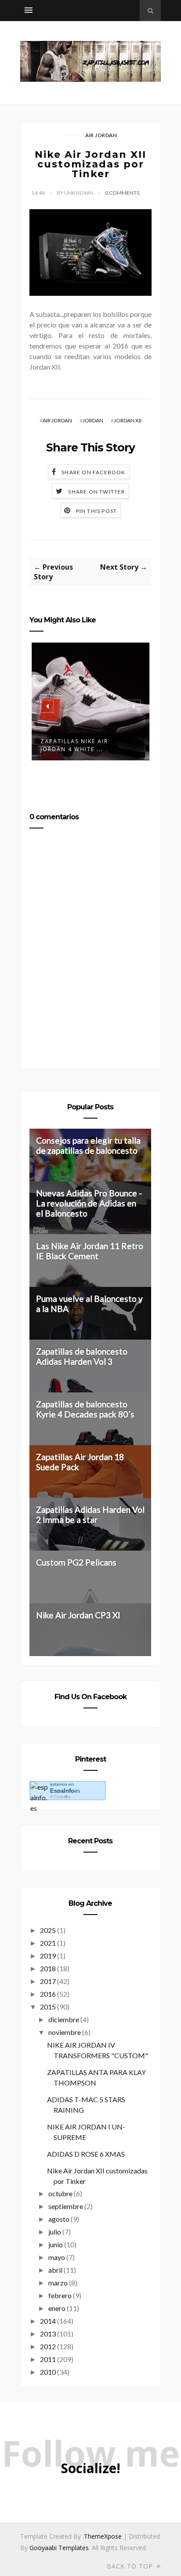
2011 (48, 2359)
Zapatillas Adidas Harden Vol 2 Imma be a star (90, 1515)
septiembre (66, 2206)
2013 (48, 2334)
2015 (48, 2007)
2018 (48, 1968)
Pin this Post (97, 511)
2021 (48, 1943)
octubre (60, 2193)
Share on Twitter (96, 492)
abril (55, 2270)
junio (56, 2244)
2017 (48, 1981)
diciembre (64, 2019)
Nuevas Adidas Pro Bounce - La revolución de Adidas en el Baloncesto (89, 1203)
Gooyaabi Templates (59, 2548)
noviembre (65, 2032)
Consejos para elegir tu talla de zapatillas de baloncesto (88, 1145)
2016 (48, 1994)
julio (55, 2232)
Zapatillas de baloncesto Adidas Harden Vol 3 (82, 1356)
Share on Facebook (93, 472)
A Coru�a (60, 1797)
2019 (48, 1956)
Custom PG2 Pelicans (76, 1562)
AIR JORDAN (101, 135)
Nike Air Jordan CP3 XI (78, 1615)
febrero (60, 2295)
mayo (57, 2257)
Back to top (131, 2566)
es (65, 1791)
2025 (48, 1930)
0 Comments (122, 193)
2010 (48, 2372)
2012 (48, 2346)
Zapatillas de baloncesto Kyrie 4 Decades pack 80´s (85, 1409)
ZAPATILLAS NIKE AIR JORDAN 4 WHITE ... (74, 745)
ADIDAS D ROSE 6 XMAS (86, 2154)
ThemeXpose (103, 2536)
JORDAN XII (128, 420)
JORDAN (93, 420)
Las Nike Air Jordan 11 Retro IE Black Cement (90, 1251)
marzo (58, 2283)
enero (57, 2308)
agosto (59, 2219)
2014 (48, 2321)
